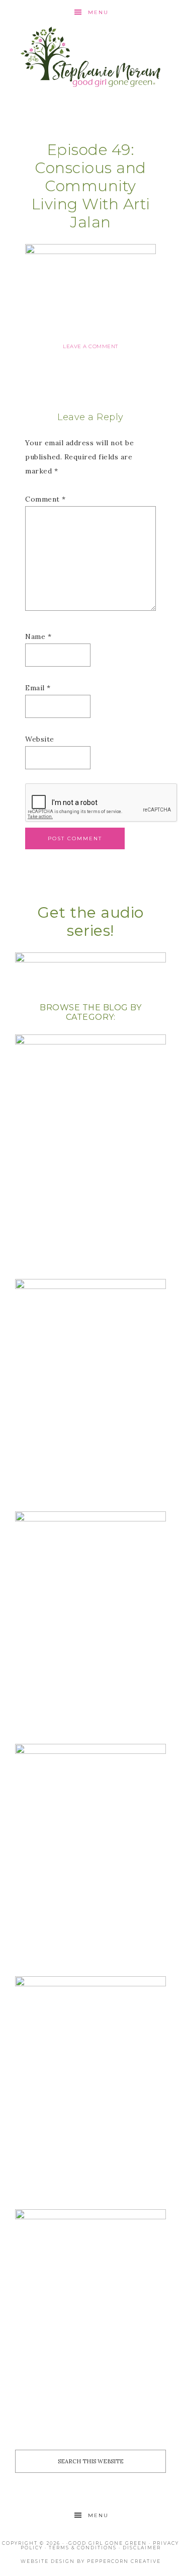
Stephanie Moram (90, 57)
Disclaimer (142, 2548)
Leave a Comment (90, 346)
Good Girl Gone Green (108, 2543)
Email (38, 688)
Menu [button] (98, 12)
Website (40, 739)
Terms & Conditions (83, 2548)
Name (38, 636)
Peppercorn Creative (124, 2561)
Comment (46, 499)
